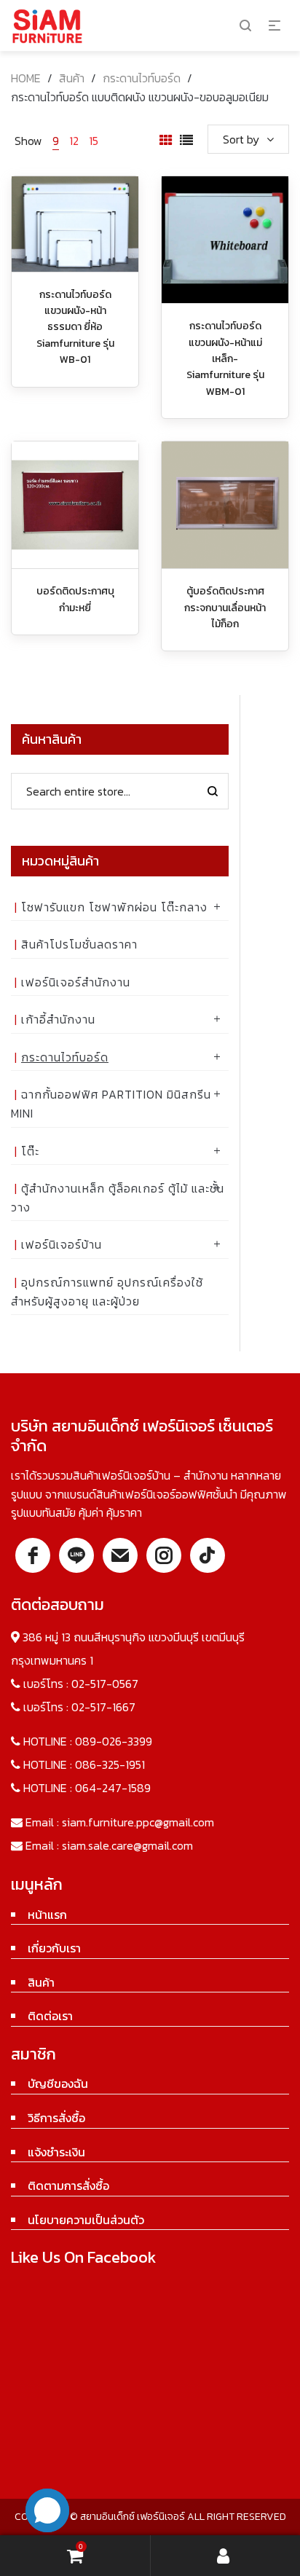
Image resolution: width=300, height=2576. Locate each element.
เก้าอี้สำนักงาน (58, 1019)
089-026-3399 (114, 1741)
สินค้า (72, 78)
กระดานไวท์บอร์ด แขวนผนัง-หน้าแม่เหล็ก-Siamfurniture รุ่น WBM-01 (225, 359)
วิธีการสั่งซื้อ (56, 2118)
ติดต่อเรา (50, 2016)
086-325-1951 (110, 1764)
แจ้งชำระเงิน (56, 2152)
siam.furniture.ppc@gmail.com (138, 1822)
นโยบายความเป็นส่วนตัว (86, 2220)
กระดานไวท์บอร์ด (142, 78)
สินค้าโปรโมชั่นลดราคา (79, 944)
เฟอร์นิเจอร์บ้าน (62, 1244)
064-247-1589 (113, 1788)
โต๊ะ (30, 1151)
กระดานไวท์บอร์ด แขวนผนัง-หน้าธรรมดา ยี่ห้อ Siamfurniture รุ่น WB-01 (75, 327)
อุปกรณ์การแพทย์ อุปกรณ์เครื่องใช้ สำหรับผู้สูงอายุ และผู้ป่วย (107, 1292)
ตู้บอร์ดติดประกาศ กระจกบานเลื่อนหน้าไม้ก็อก (225, 608)
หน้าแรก (47, 1915)
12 (74, 141)
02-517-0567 (105, 1684)
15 (94, 141)
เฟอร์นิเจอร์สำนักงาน (76, 982)
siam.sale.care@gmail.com (127, 1845)
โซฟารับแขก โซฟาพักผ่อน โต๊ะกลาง (114, 907)
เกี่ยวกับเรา (54, 1948)
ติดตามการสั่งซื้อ (68, 2186)
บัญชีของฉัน (58, 2084)
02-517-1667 (103, 1707)
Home (26, 78)
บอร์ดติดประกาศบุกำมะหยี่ (75, 599)
